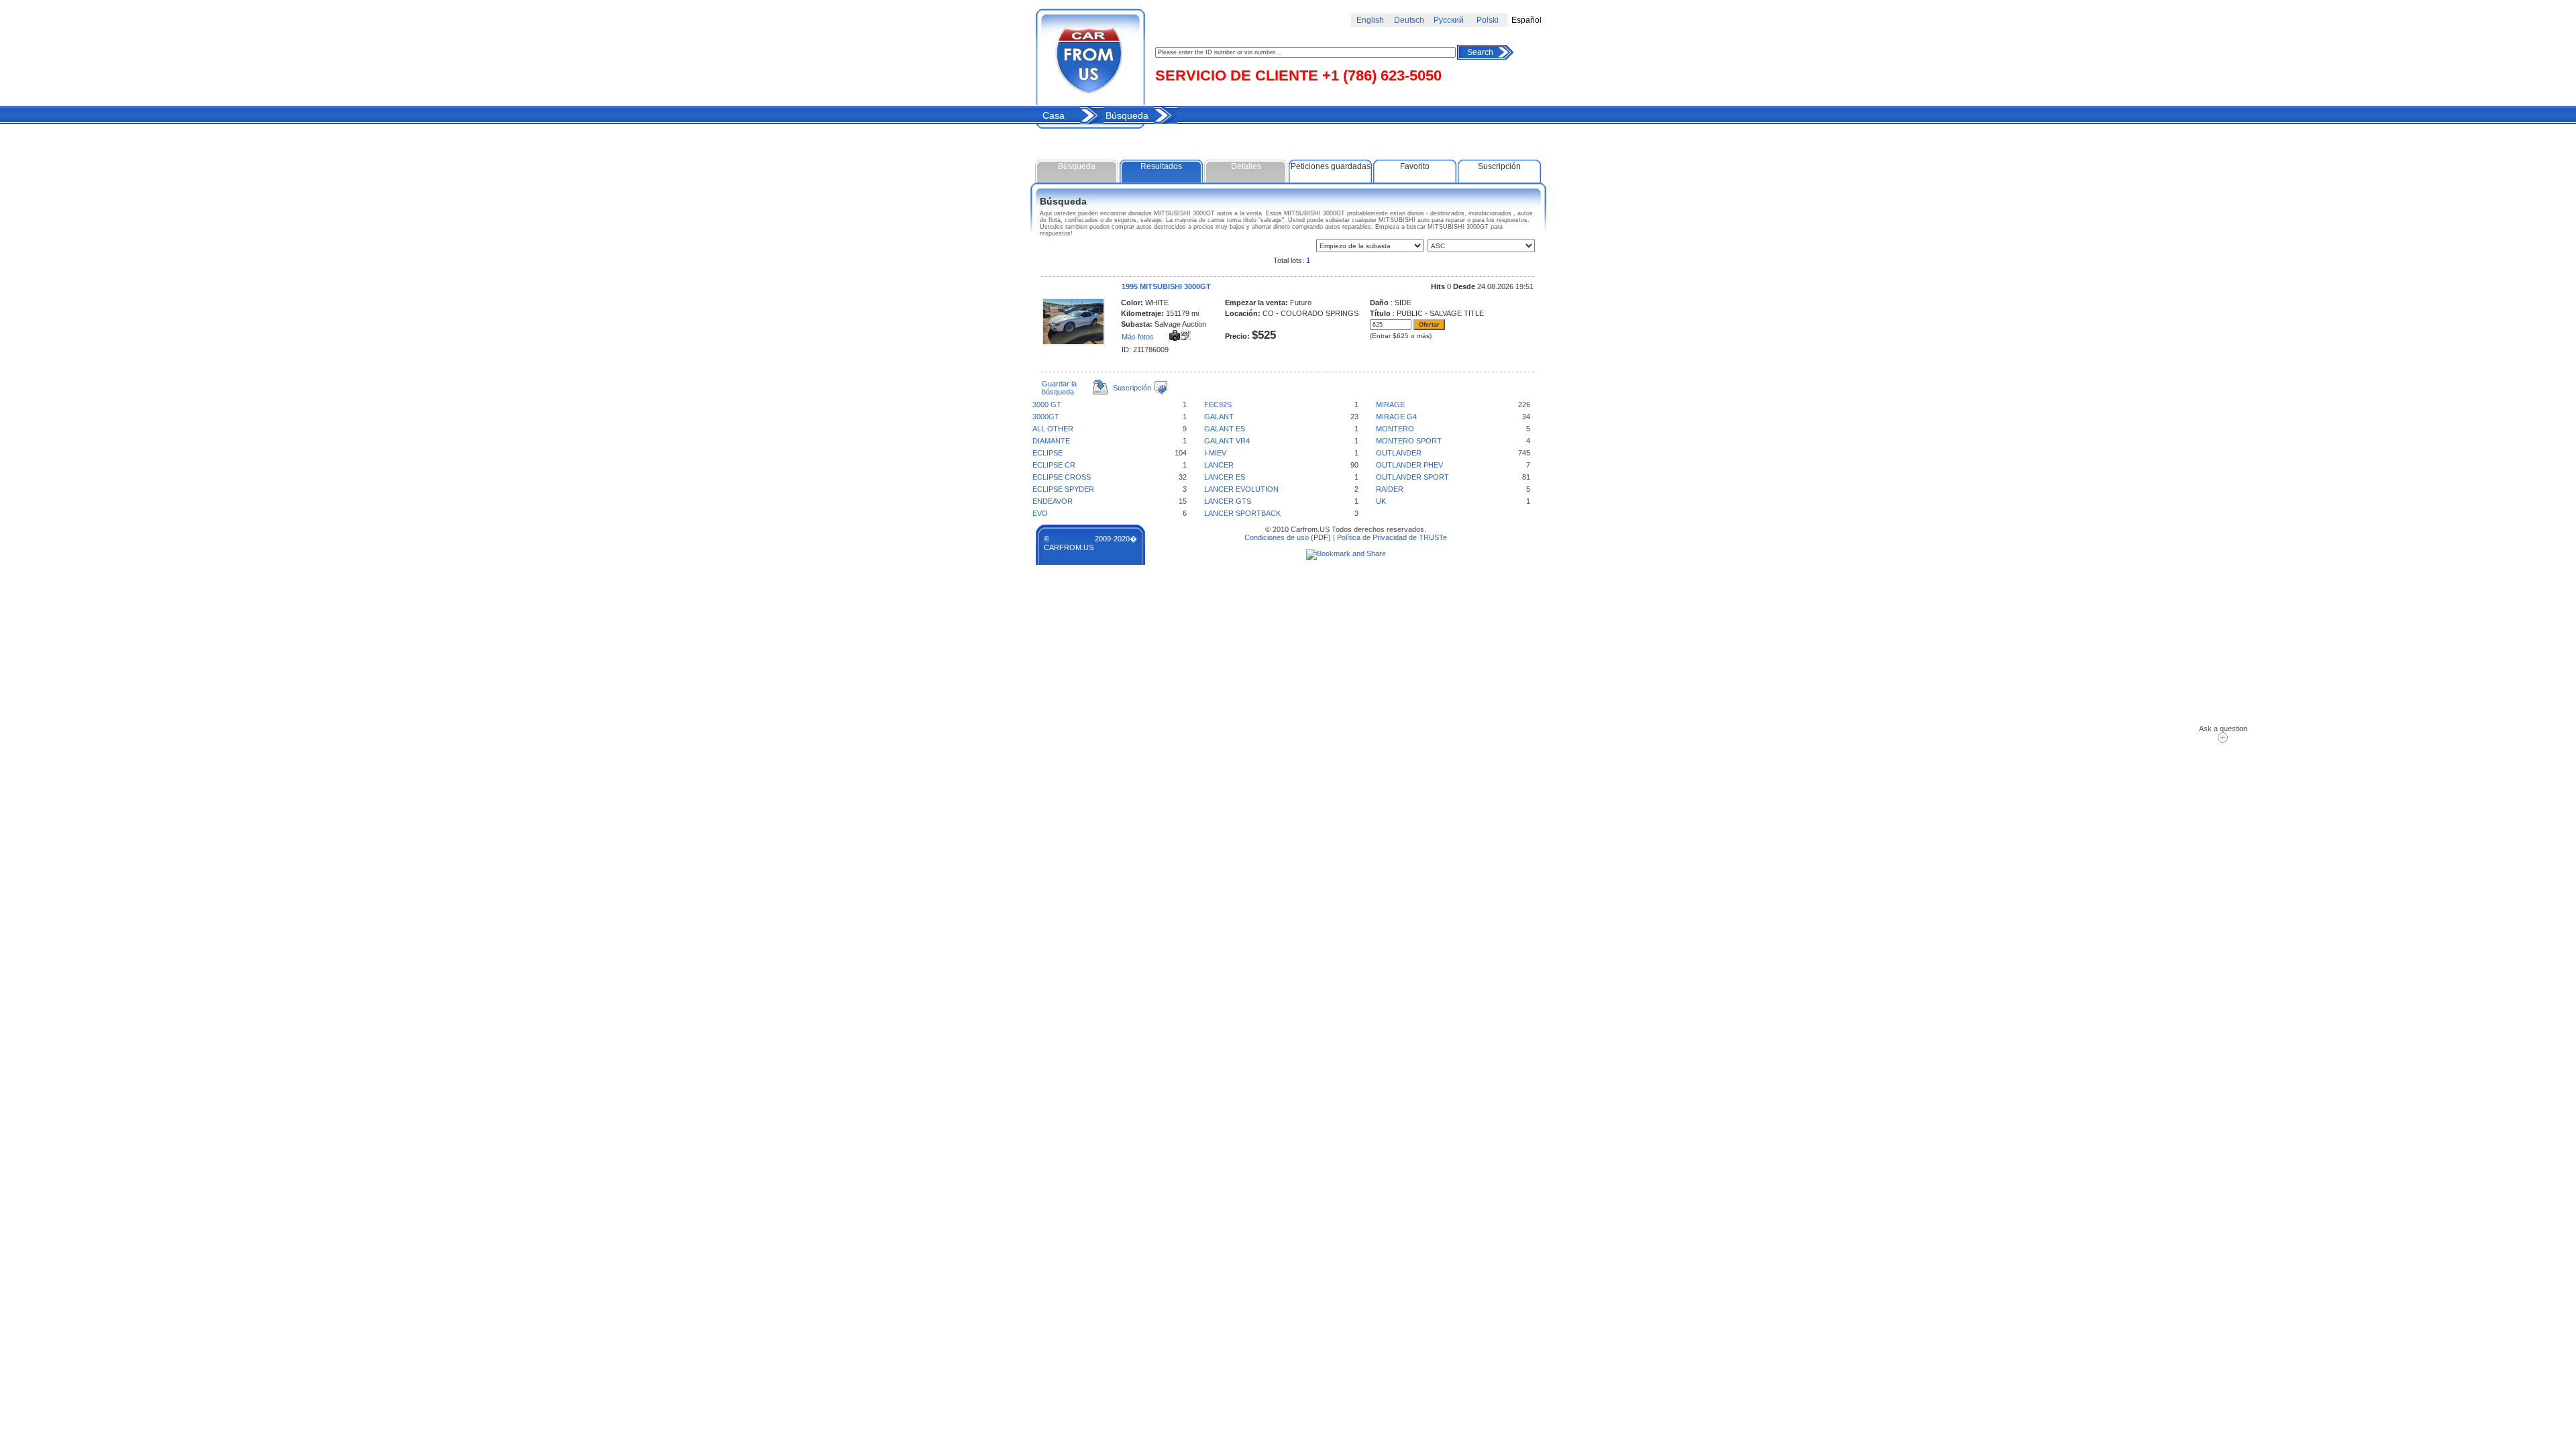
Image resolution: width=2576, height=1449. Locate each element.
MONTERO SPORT (1409, 441)
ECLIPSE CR (1054, 465)
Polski (1488, 20)
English (1370, 20)
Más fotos (1138, 337)
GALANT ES (1225, 429)
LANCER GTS (1228, 501)
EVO (1040, 513)
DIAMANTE (1051, 441)
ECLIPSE (1048, 453)
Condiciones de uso (1277, 537)
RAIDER (1390, 489)
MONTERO (1395, 429)
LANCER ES (1225, 477)
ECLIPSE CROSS (1062, 477)
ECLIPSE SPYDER (1063, 489)
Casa (1054, 115)
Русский (1449, 20)
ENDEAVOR (1053, 501)
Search (1480, 52)
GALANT (1219, 417)
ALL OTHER (1053, 429)
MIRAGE (1390, 405)
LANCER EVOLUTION (1241, 489)
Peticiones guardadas (1331, 166)
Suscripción (1499, 166)
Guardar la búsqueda (1059, 388)
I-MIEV (1215, 453)
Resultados (1161, 166)
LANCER (1219, 465)
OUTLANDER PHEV (1409, 465)
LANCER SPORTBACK (1242, 513)
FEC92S (1218, 405)
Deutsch (1409, 20)
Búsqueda (1127, 115)
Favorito (1415, 166)
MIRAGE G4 (1396, 417)
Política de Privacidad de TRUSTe (1392, 537)
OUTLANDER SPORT (1412, 477)
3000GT (1046, 417)
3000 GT (1047, 405)
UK (1381, 501)
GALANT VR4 (1227, 441)
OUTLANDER (1399, 453)
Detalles (1246, 166)
